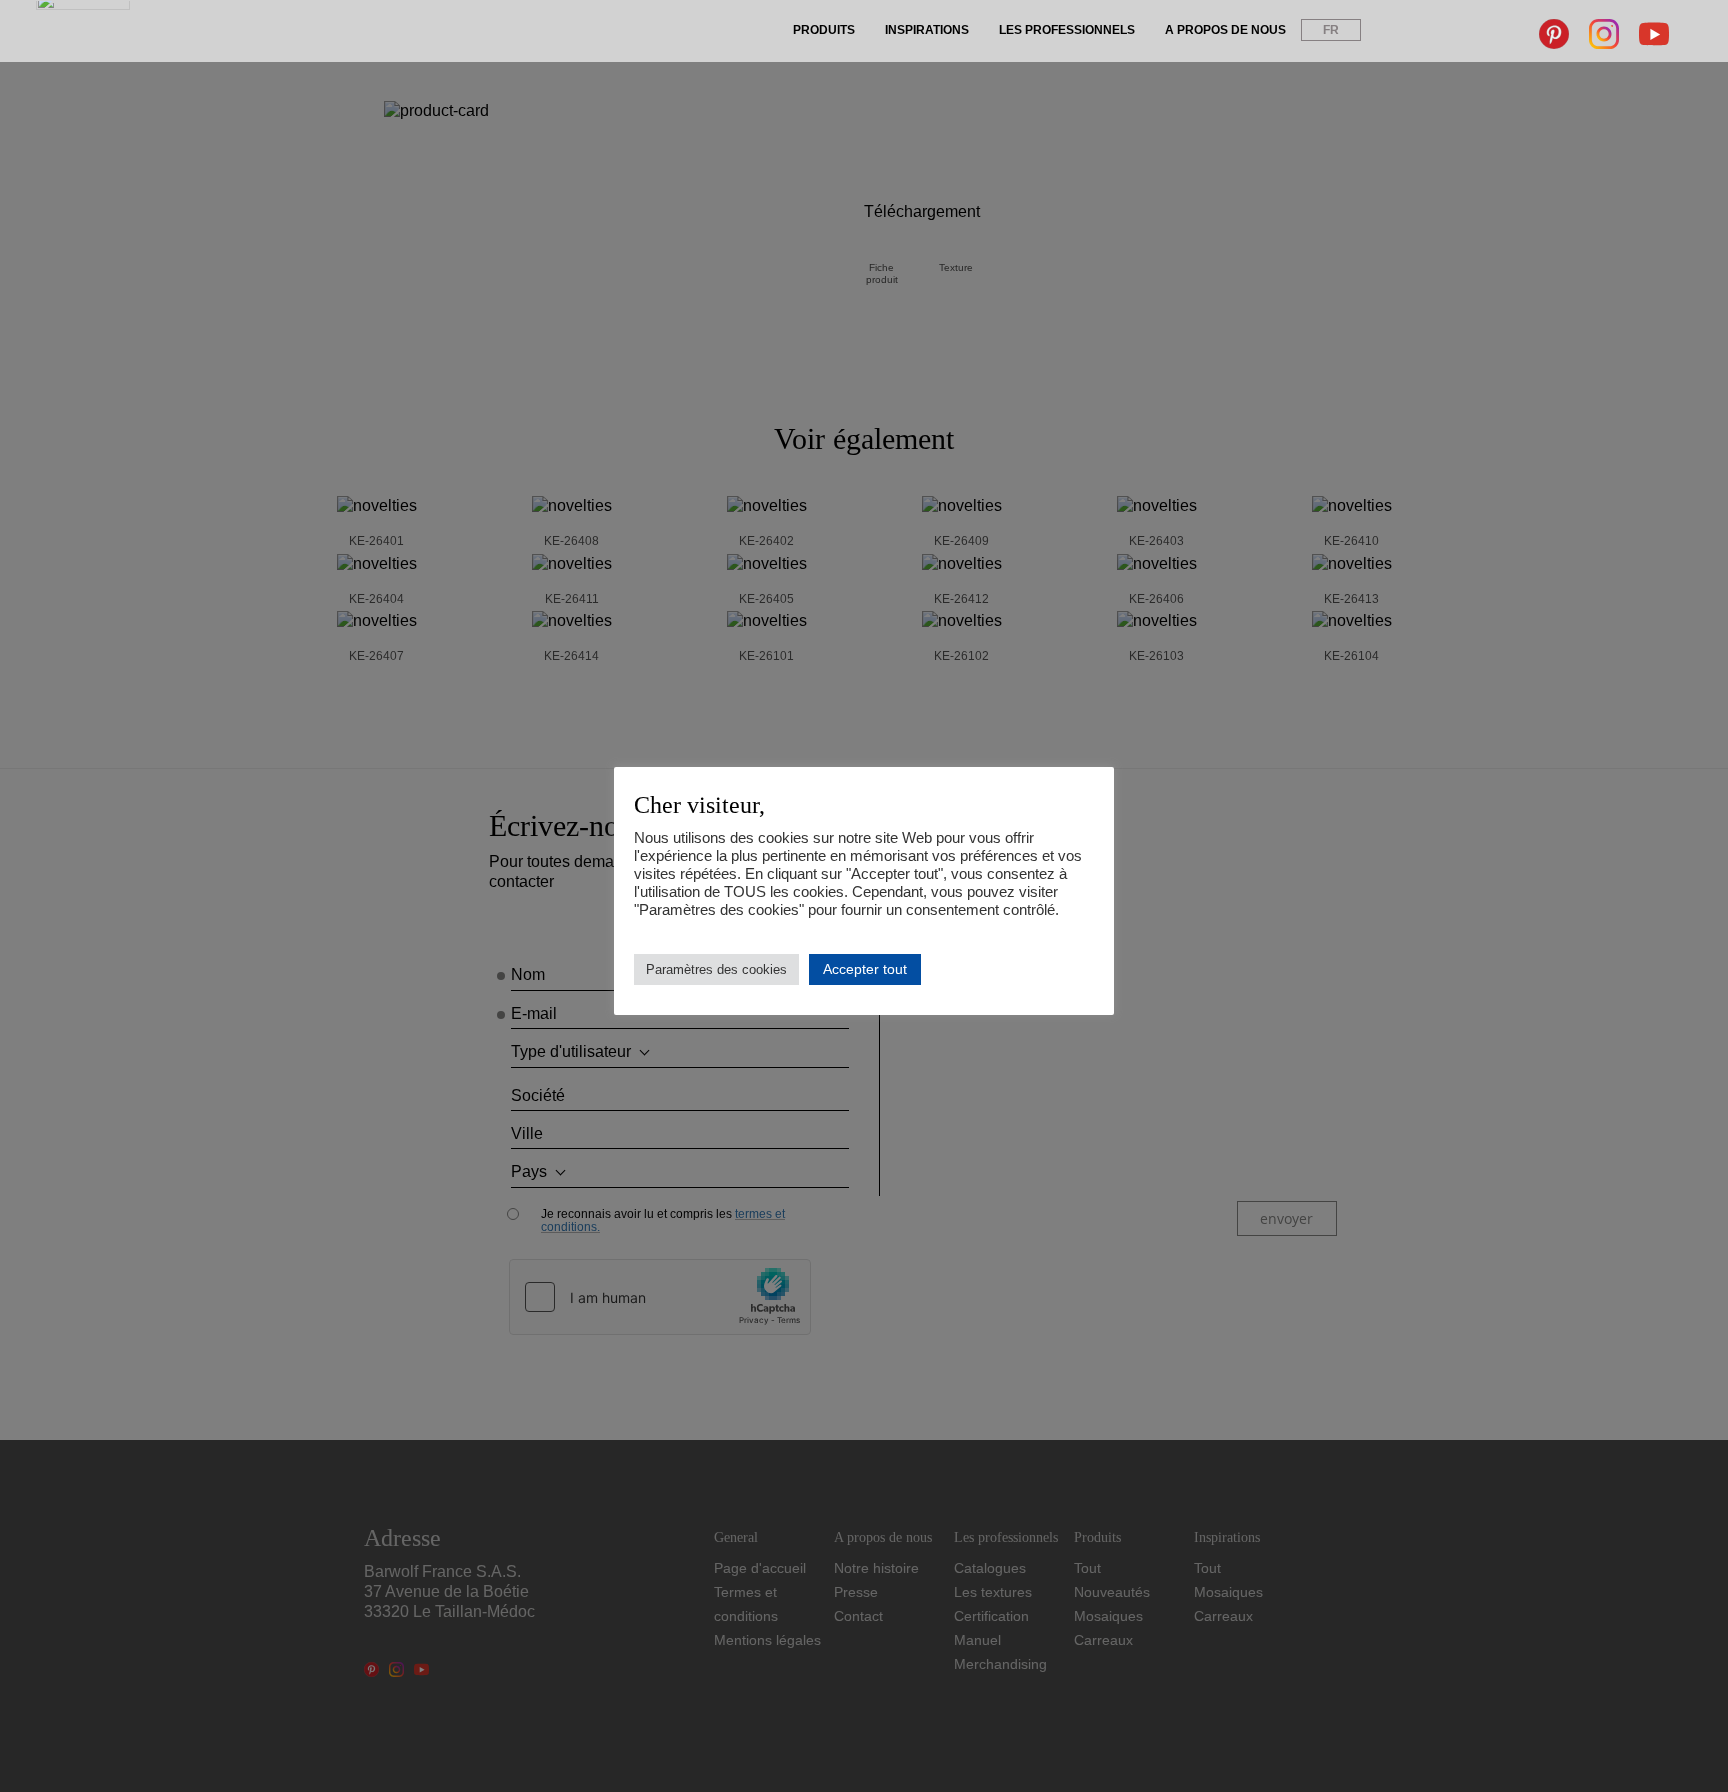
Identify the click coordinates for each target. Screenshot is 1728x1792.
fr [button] (1331, 30)
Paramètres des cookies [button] (716, 969)
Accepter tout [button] (865, 969)
